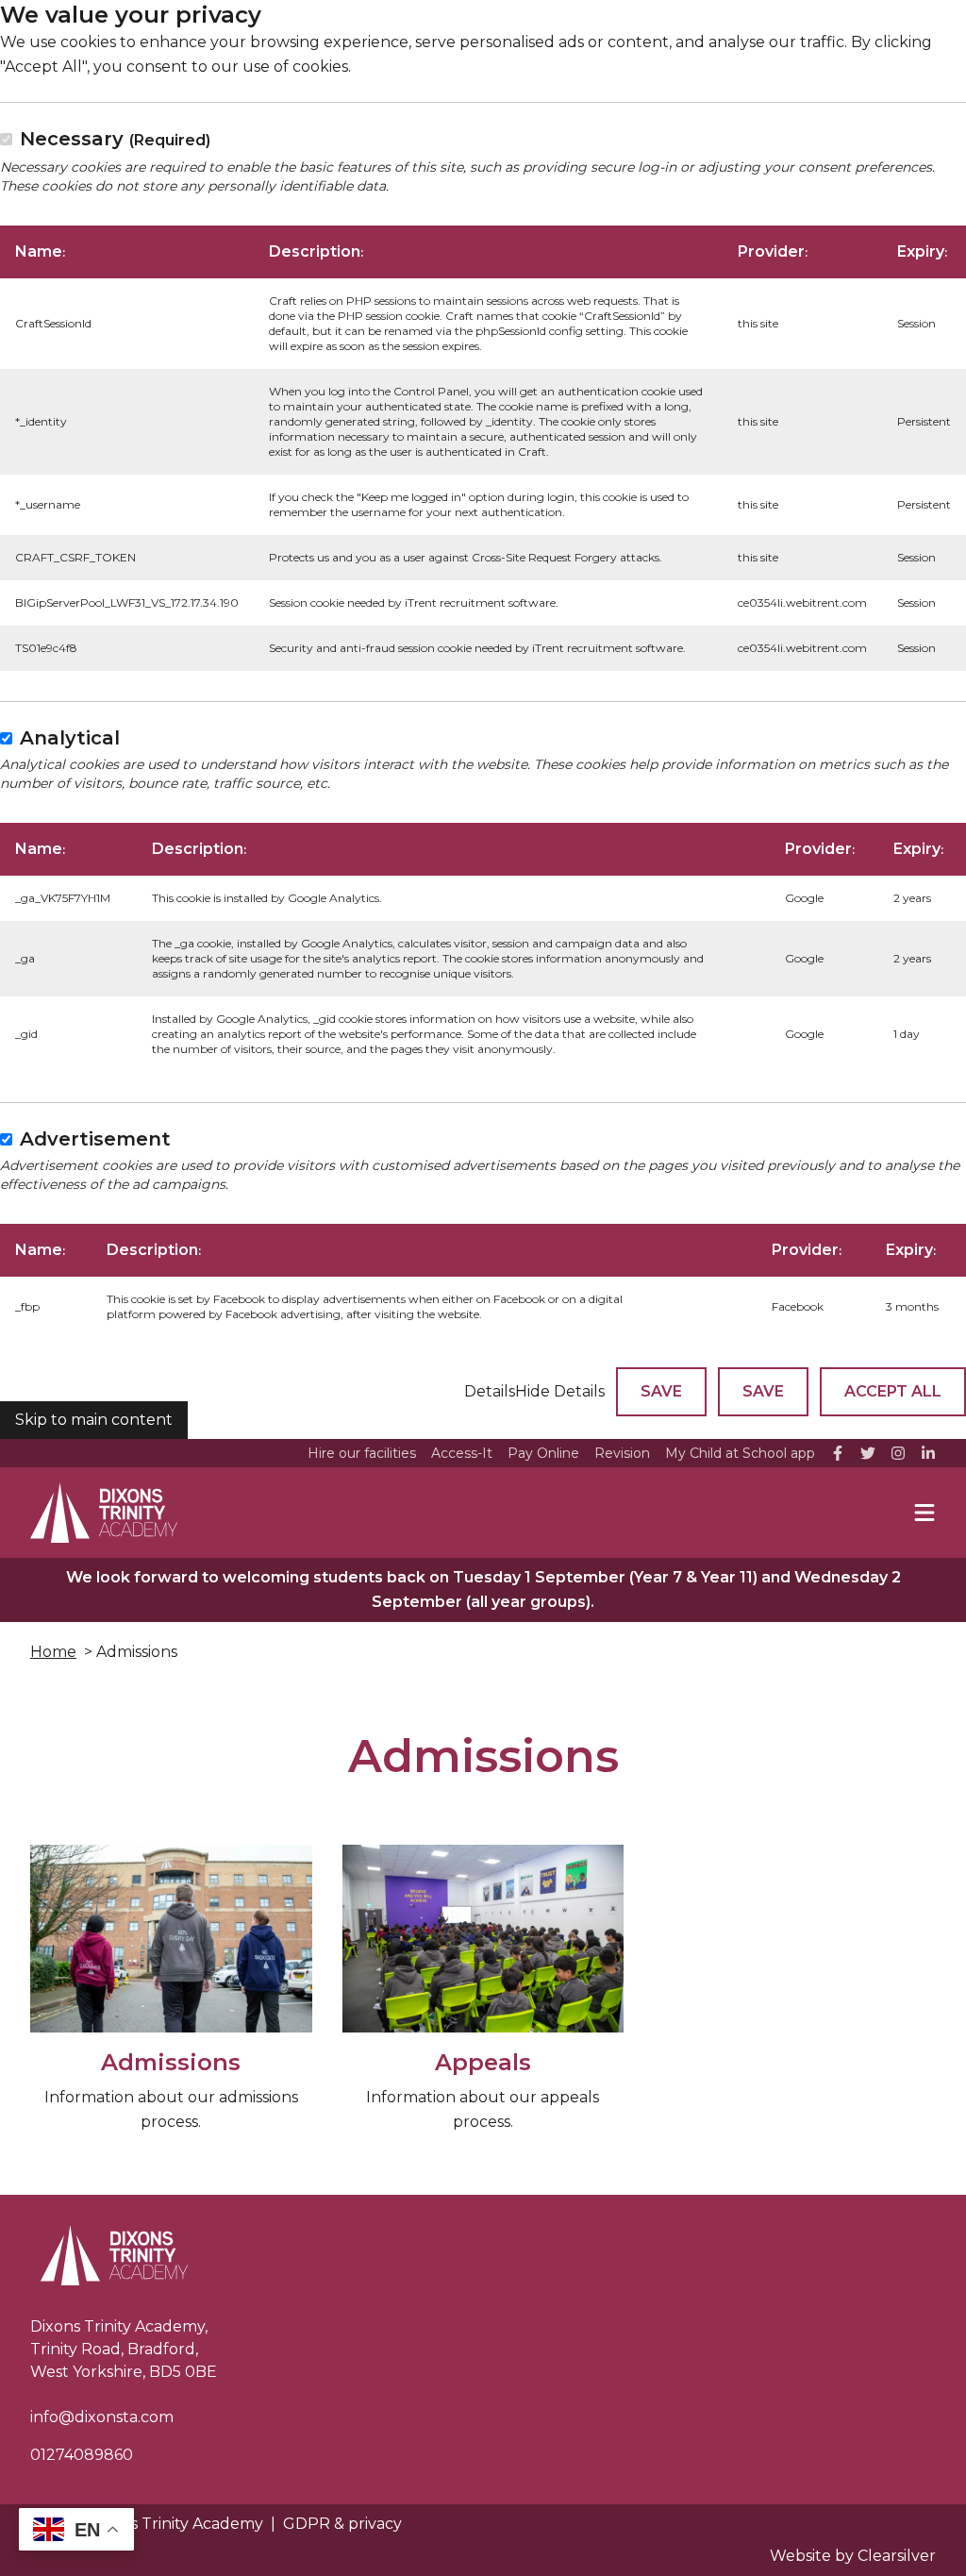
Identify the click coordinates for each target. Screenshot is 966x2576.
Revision (622, 1453)
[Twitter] (868, 1453)
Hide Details (560, 1391)
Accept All (893, 1391)
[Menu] (924, 1513)
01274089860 (82, 2455)
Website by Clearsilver (853, 2556)
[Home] (104, 1513)
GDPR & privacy (342, 2524)
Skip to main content (94, 1420)
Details (490, 1391)
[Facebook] (838, 1453)
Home (53, 1652)
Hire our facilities (362, 1453)
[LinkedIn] (928, 1453)
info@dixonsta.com (102, 2417)
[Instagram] (898, 1453)
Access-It (462, 1453)
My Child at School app (740, 1453)
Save (661, 1391)
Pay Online (543, 1453)
